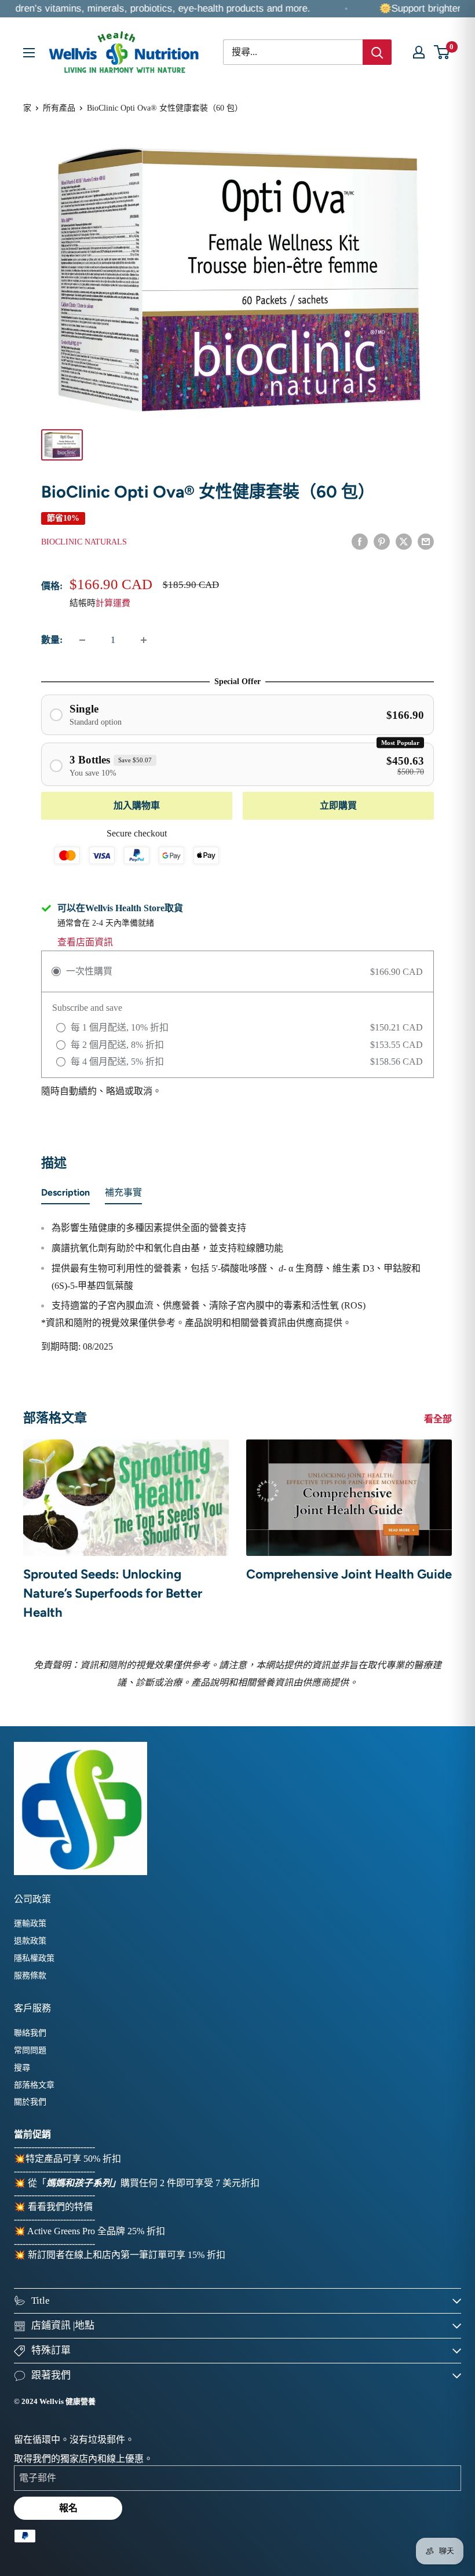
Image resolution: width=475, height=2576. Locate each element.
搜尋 (22, 2068)
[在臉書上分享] (360, 540)
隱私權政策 (34, 1958)
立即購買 (338, 805)
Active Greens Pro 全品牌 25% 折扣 (96, 2231)
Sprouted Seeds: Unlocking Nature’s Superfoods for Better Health (113, 1593)
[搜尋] (377, 52)
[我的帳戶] (419, 52)
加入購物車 (137, 805)
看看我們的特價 (60, 2207)
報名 (68, 2508)
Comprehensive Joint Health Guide (349, 1574)
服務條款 (30, 1976)
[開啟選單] (29, 53)
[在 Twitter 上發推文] (404, 540)
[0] (442, 52)
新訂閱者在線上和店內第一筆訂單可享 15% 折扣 (127, 2255)
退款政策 (30, 1941)
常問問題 (30, 2050)
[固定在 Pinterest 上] (382, 540)
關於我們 (30, 2102)
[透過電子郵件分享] (426, 540)
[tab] (65, 1195)
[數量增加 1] (144, 640)
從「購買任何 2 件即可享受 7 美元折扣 (144, 2183)
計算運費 (113, 603)
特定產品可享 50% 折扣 (73, 2159)
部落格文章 (34, 2085)
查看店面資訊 (85, 942)
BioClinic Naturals (84, 542)
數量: (52, 640)
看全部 (439, 1419)
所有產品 (59, 108)
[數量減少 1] (82, 640)
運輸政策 (30, 1923)
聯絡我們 (30, 2033)
